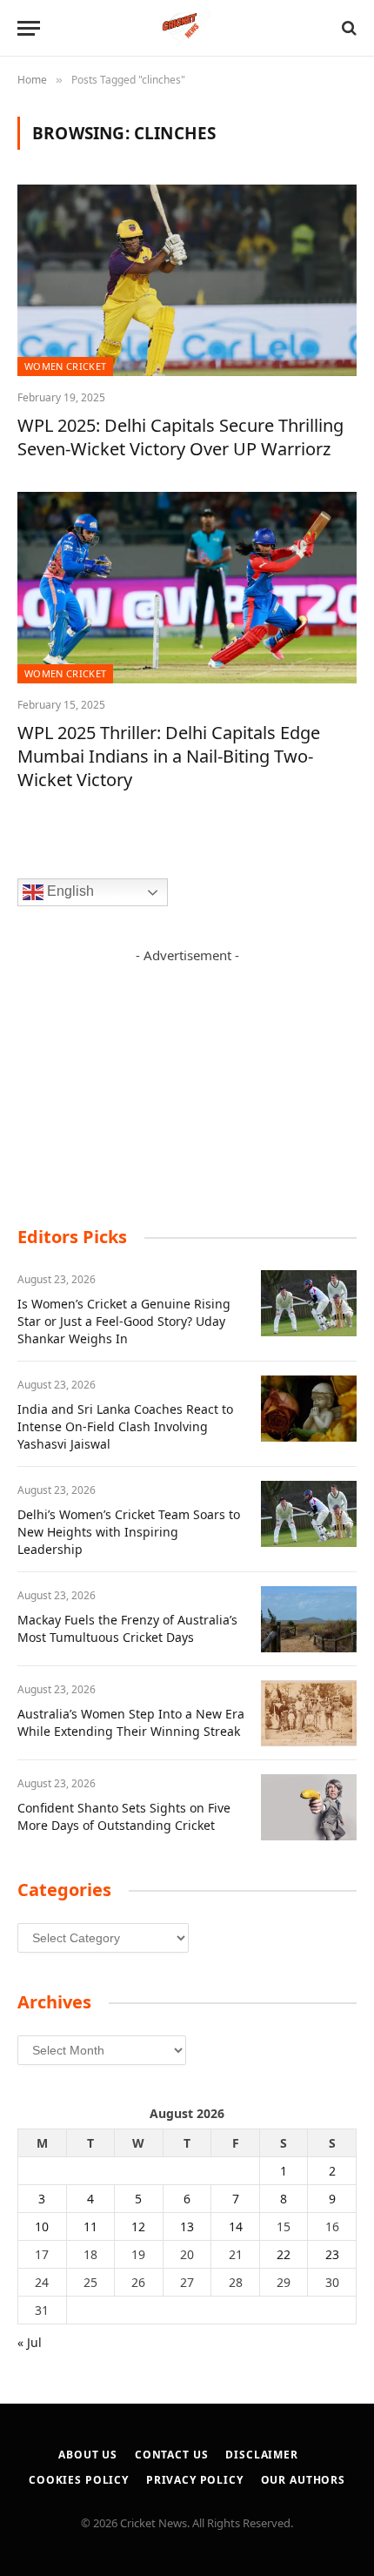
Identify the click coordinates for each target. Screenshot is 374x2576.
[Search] (347, 28)
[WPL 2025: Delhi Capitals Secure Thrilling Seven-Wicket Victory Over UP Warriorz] (187, 280)
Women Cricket (65, 366)
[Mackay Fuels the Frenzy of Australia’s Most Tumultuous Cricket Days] (309, 1619)
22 (284, 2254)
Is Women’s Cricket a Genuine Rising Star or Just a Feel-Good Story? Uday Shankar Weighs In (124, 1321)
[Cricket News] (187, 28)
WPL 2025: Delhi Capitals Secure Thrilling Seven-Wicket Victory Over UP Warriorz (180, 437)
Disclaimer (261, 2455)
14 (236, 2226)
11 (90, 2226)
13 (187, 2226)
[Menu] (29, 28)
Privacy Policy (195, 2480)
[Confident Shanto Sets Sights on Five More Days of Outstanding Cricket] (309, 1807)
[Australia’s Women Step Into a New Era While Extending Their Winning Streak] (309, 1713)
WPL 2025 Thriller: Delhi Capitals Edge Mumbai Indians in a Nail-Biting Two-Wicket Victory (169, 756)
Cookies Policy (79, 2480)
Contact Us (171, 2455)
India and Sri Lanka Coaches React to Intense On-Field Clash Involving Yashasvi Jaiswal (125, 1426)
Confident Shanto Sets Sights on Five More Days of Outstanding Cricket (124, 1816)
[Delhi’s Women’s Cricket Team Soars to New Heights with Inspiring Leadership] (309, 1514)
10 (42, 2226)
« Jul (30, 2342)
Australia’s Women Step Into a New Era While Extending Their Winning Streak (131, 1722)
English (69, 891)
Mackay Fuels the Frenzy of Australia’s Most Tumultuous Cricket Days (127, 1628)
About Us (88, 2455)
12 (138, 2226)
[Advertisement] (187, 1074)
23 (332, 2254)
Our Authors (303, 2480)
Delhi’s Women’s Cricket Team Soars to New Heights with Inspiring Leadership (129, 1532)
